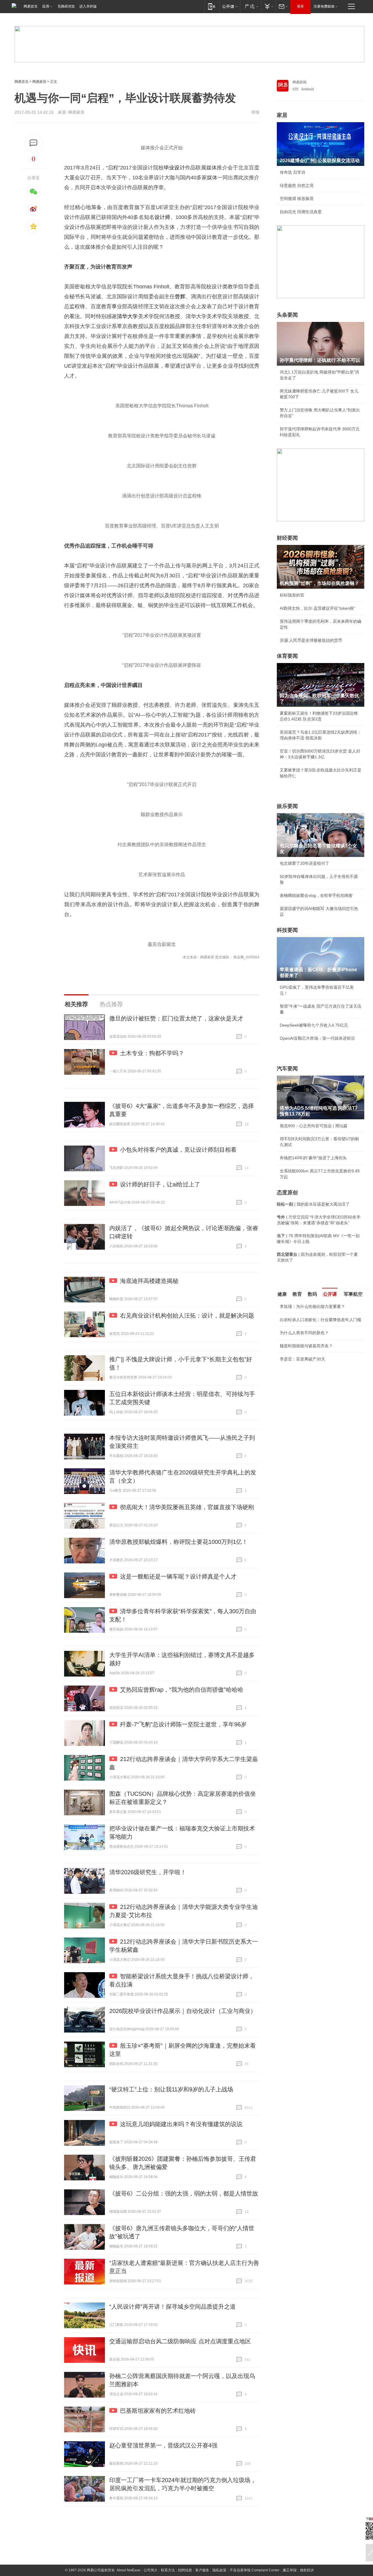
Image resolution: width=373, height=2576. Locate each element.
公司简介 (151, 2570)
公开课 (330, 1294)
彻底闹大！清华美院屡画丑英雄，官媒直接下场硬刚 (187, 1507)
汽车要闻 (287, 1069)
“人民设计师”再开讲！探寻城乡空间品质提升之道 (173, 2307)
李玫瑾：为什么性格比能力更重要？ (312, 1307)
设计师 (162, 217)
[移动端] (212, 6)
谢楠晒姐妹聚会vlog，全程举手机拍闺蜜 (316, 895)
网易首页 (31, 6)
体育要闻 (287, 656)
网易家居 (39, 82)
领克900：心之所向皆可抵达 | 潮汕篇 (314, 1126)
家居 (282, 115)
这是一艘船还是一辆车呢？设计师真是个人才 (178, 1577)
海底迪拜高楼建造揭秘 (149, 1281)
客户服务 (202, 2570)
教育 (297, 1294)
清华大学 (127, 316)
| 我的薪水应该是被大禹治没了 (313, 1204)
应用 (46, 6)
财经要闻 (287, 538)
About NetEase (129, 2570)
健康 (282, 1294)
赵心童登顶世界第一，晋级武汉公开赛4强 (163, 2445)
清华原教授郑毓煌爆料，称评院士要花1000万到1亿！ (178, 1542)
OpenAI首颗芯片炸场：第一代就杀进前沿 (317, 1038)
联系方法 (168, 2570)
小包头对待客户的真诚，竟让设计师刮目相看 (178, 1150)
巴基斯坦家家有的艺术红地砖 (158, 2411)
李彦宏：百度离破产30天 (302, 1359)
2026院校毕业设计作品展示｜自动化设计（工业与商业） (183, 2011)
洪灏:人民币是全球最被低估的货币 (311, 640)
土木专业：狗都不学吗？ (152, 1053)
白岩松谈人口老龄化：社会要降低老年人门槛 (321, 1320)
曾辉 (180, 297)
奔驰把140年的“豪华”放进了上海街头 (313, 1158)
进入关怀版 (88, 6)
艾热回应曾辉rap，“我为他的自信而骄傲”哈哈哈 (182, 1690)
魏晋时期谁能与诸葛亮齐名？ (306, 1346)
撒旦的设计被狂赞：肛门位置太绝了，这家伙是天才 (176, 1018)
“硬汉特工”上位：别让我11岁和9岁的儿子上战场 (171, 2089)
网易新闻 (300, 82)
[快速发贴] (34, 143)
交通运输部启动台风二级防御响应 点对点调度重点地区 (180, 2341)
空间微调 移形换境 (297, 199)
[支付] (268, 6)
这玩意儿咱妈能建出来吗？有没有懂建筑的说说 (181, 2124)
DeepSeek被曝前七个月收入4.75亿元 (314, 1025)
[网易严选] (250, 6)
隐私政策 (219, 2570)
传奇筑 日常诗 (293, 172)
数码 (312, 1294)
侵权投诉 (307, 2570)
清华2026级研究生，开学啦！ (148, 1872)
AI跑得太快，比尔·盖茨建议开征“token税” (317, 608)
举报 (255, 112)
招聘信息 (185, 2570)
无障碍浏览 (66, 6)
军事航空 (353, 1294)
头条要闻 (287, 315)
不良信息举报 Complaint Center (255, 2570)
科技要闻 (287, 930)
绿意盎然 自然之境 (297, 185)
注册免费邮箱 (324, 6)
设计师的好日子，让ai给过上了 (160, 1184)
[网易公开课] (230, 6)
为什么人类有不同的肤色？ (304, 1333)
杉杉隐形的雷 (292, 595)
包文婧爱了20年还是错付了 (305, 863)
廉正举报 (290, 2570)
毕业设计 (174, 168)
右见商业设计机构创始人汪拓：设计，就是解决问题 (187, 1316)
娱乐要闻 (287, 806)
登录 (300, 6)
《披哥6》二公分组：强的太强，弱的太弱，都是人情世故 (184, 2193)
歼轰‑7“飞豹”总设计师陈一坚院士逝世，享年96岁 (183, 1724)
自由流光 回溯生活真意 (301, 212)
